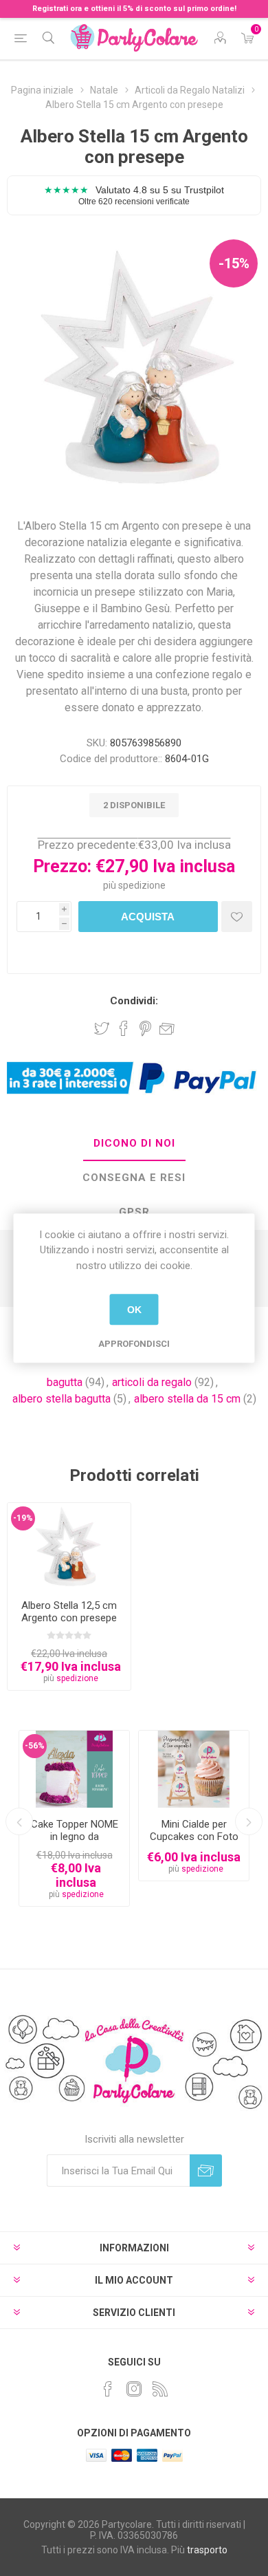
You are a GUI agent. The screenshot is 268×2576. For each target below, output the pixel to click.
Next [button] (249, 1821)
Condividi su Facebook (124, 1028)
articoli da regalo (152, 1382)
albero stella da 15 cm (187, 1399)
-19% (23, 1518)
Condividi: (134, 1001)
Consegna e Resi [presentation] (134, 1178)
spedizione (142, 885)
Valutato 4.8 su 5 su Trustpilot (134, 195)
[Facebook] (108, 2389)
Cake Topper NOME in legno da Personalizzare (75, 1837)
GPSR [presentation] (134, 1212)
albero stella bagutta (62, 1399)
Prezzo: (62, 866)
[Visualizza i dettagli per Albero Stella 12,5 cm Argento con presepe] (69, 1546)
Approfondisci (134, 1344)
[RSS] (160, 2389)
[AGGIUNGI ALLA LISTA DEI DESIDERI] (237, 917)
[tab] (134, 1144)
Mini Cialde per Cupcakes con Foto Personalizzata (194, 1837)
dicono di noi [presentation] (134, 1143)
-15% (234, 263)
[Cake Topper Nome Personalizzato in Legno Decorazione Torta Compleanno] (74, 1769)
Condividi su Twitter (102, 1028)
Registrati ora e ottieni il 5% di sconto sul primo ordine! (134, 9)
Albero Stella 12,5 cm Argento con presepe (69, 1612)
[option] (74, 1818)
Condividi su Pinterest (145, 1028)
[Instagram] (134, 2389)
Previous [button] (19, 1821)
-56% (35, 1746)
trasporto (207, 2550)
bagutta (65, 1382)
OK (134, 1310)
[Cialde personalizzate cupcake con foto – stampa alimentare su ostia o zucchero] (194, 1769)
